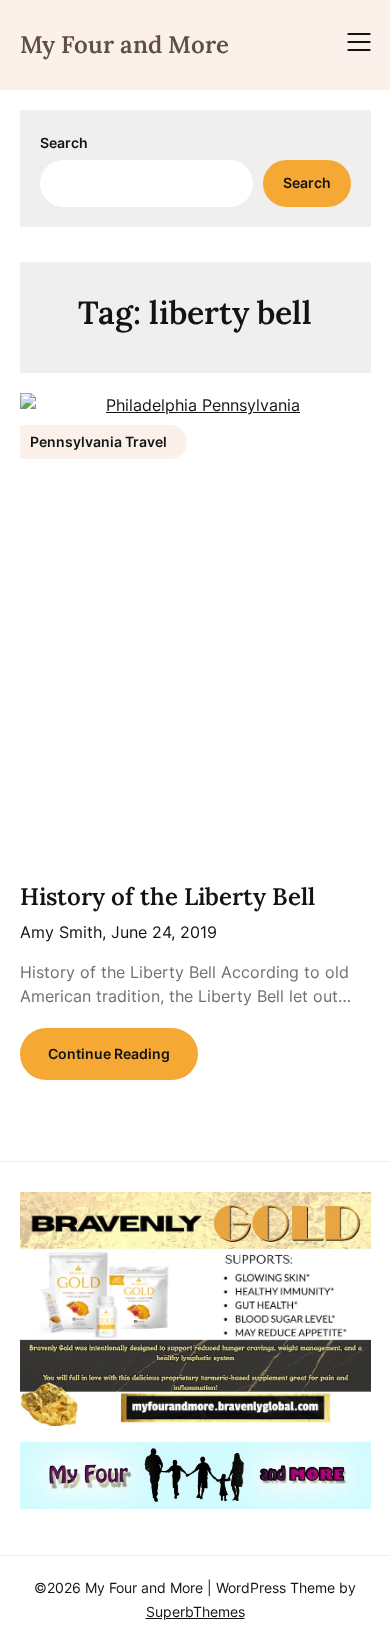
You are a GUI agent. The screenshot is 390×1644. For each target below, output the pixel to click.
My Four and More (124, 44)
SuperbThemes (195, 1611)
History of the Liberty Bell (167, 896)
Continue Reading (109, 1053)
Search (64, 142)
